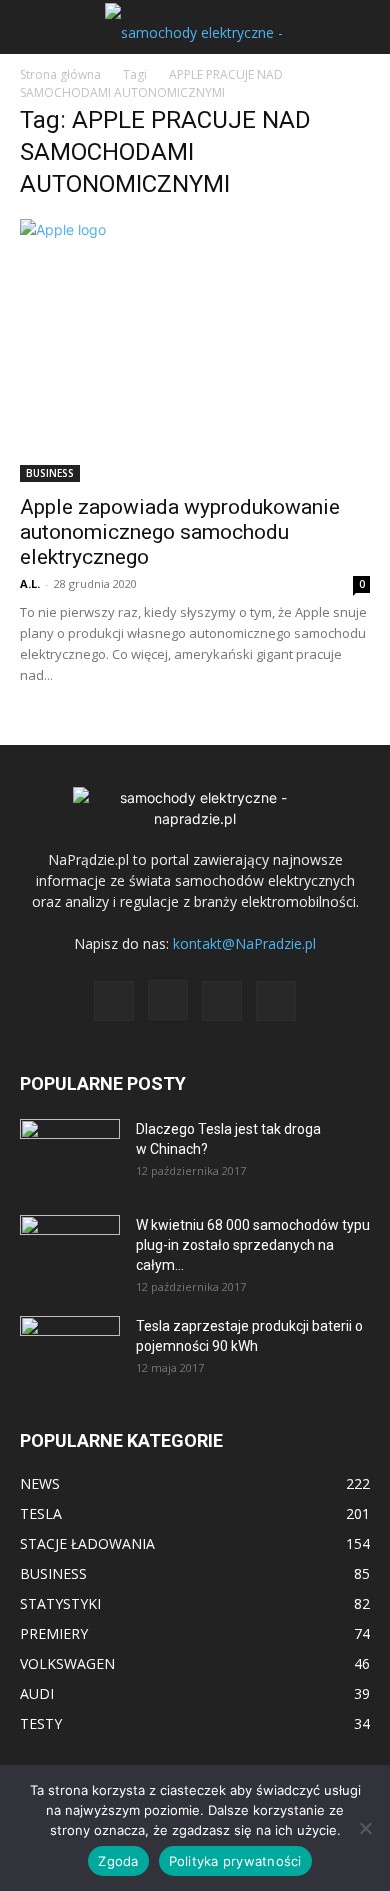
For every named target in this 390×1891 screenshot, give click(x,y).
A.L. (30, 583)
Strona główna (60, 74)
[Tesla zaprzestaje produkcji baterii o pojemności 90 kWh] (70, 1337)
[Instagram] (168, 1000)
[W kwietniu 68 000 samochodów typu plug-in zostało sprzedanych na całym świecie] (70, 1243)
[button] (34, 27)
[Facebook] (114, 1001)
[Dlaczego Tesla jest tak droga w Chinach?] (70, 1154)
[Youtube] (276, 1001)
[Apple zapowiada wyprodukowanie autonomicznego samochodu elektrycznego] (195, 350)
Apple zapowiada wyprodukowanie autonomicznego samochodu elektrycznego (180, 532)
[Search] (362, 27)
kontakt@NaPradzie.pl (244, 943)
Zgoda (118, 1861)
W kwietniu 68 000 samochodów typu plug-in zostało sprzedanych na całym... (253, 1245)
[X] (222, 1001)
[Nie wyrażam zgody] (365, 1828)
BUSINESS (50, 473)
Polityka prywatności (235, 1861)
